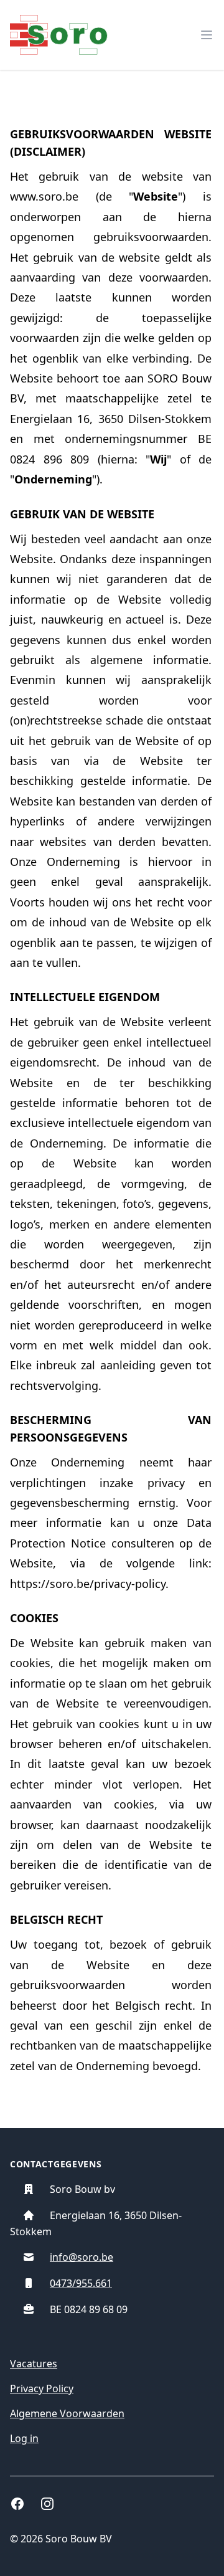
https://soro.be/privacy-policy (88, 1584)
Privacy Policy (42, 2388)
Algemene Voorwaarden (67, 2413)
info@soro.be (82, 2257)
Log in (24, 2438)
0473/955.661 (81, 2283)
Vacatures (34, 2364)
